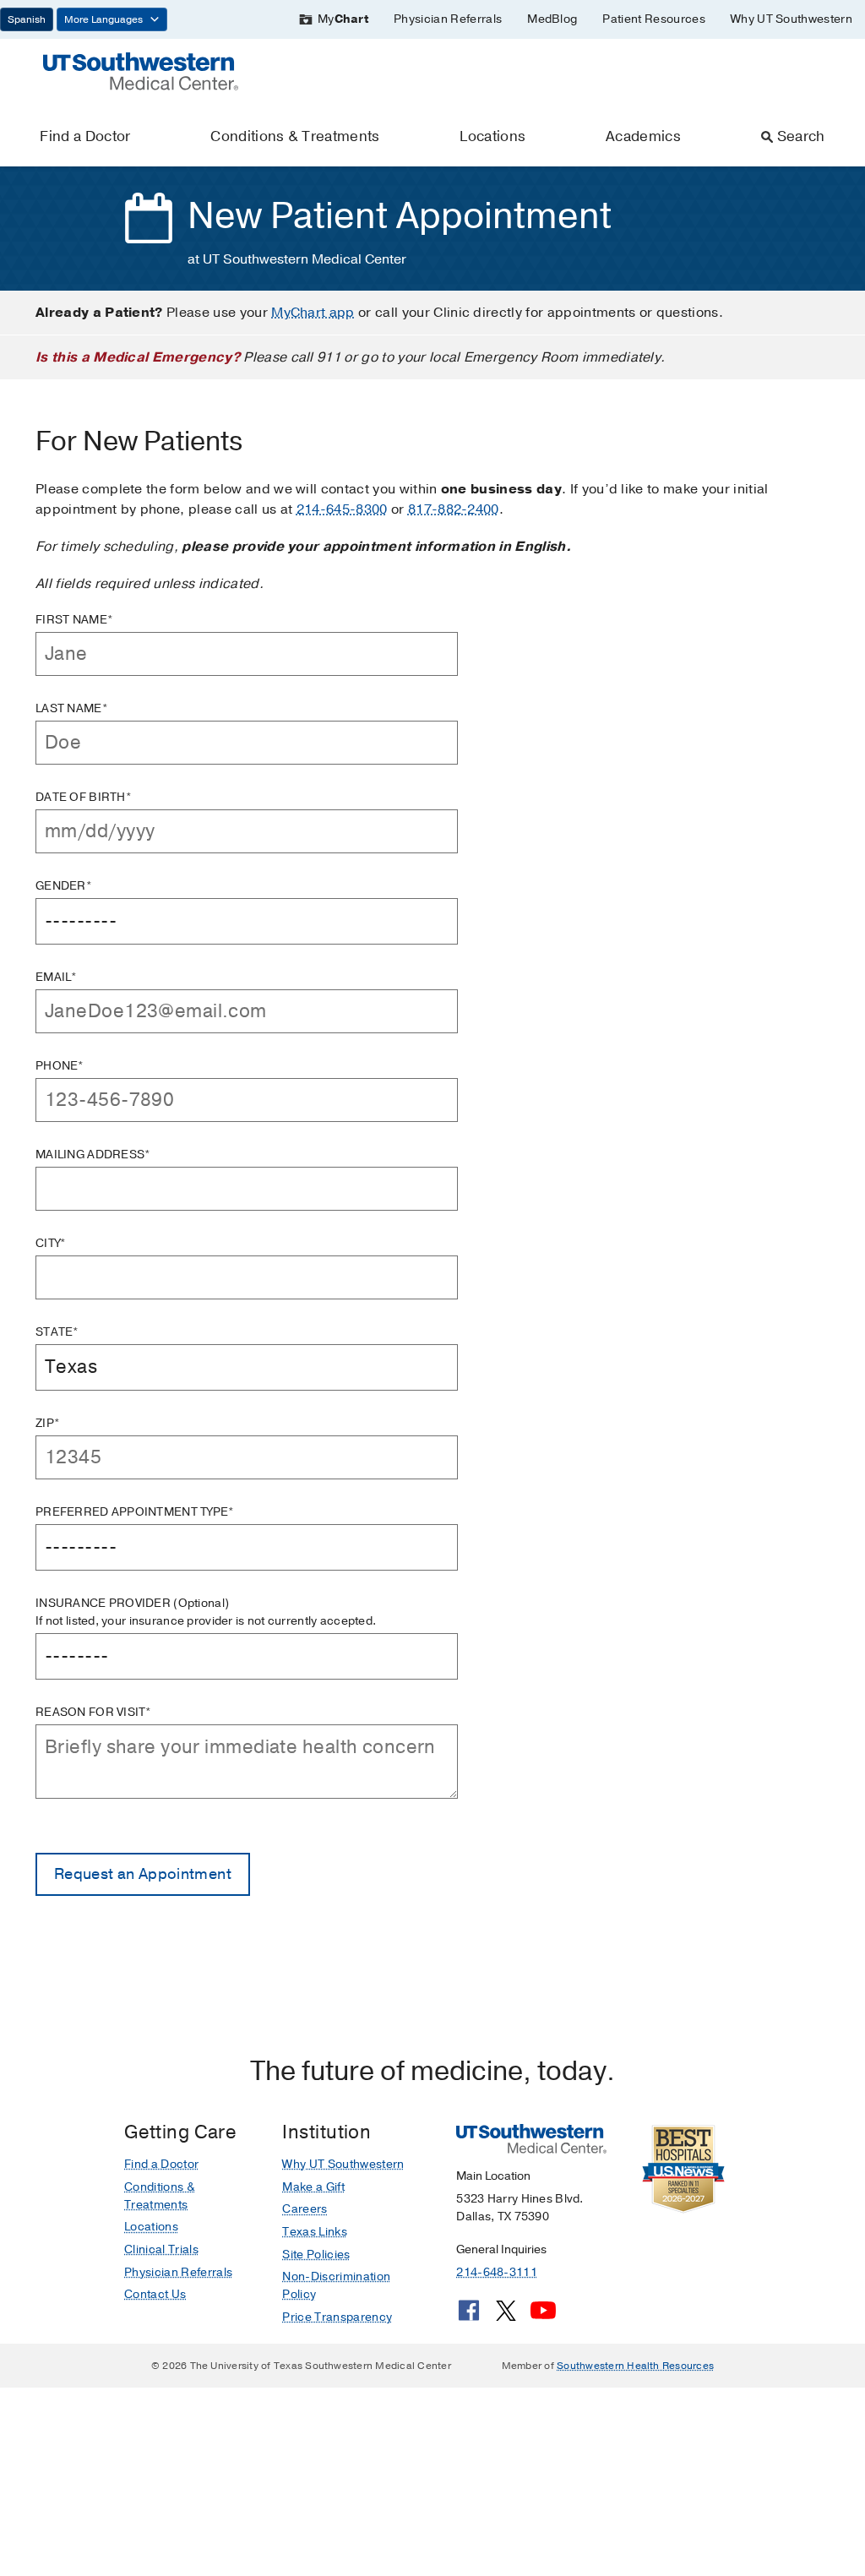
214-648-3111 (496, 2272)
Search (801, 136)
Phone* (60, 1066)
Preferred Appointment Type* (135, 1512)
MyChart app (313, 313)
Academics (643, 136)
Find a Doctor (85, 136)
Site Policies (316, 2255)
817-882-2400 (454, 509)
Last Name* (72, 708)
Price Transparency (337, 2317)
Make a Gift (313, 2187)
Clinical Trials (161, 2249)
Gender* (64, 886)
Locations (492, 136)
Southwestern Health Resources (635, 2366)
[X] (506, 2317)
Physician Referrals (448, 19)
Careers (305, 2209)
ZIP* (48, 1423)
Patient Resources (653, 19)
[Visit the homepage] (141, 70)
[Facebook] (469, 2317)
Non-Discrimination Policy (336, 2285)
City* (51, 1243)
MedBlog (552, 19)
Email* (57, 977)
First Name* (74, 620)
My (343, 19)
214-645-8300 (342, 509)
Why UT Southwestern (792, 19)
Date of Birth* (84, 797)
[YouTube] (543, 2317)
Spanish (27, 19)
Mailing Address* (93, 1155)
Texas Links (315, 2232)
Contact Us (155, 2294)
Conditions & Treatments (295, 136)
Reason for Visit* (94, 1712)
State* (57, 1332)
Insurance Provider (206, 1612)
